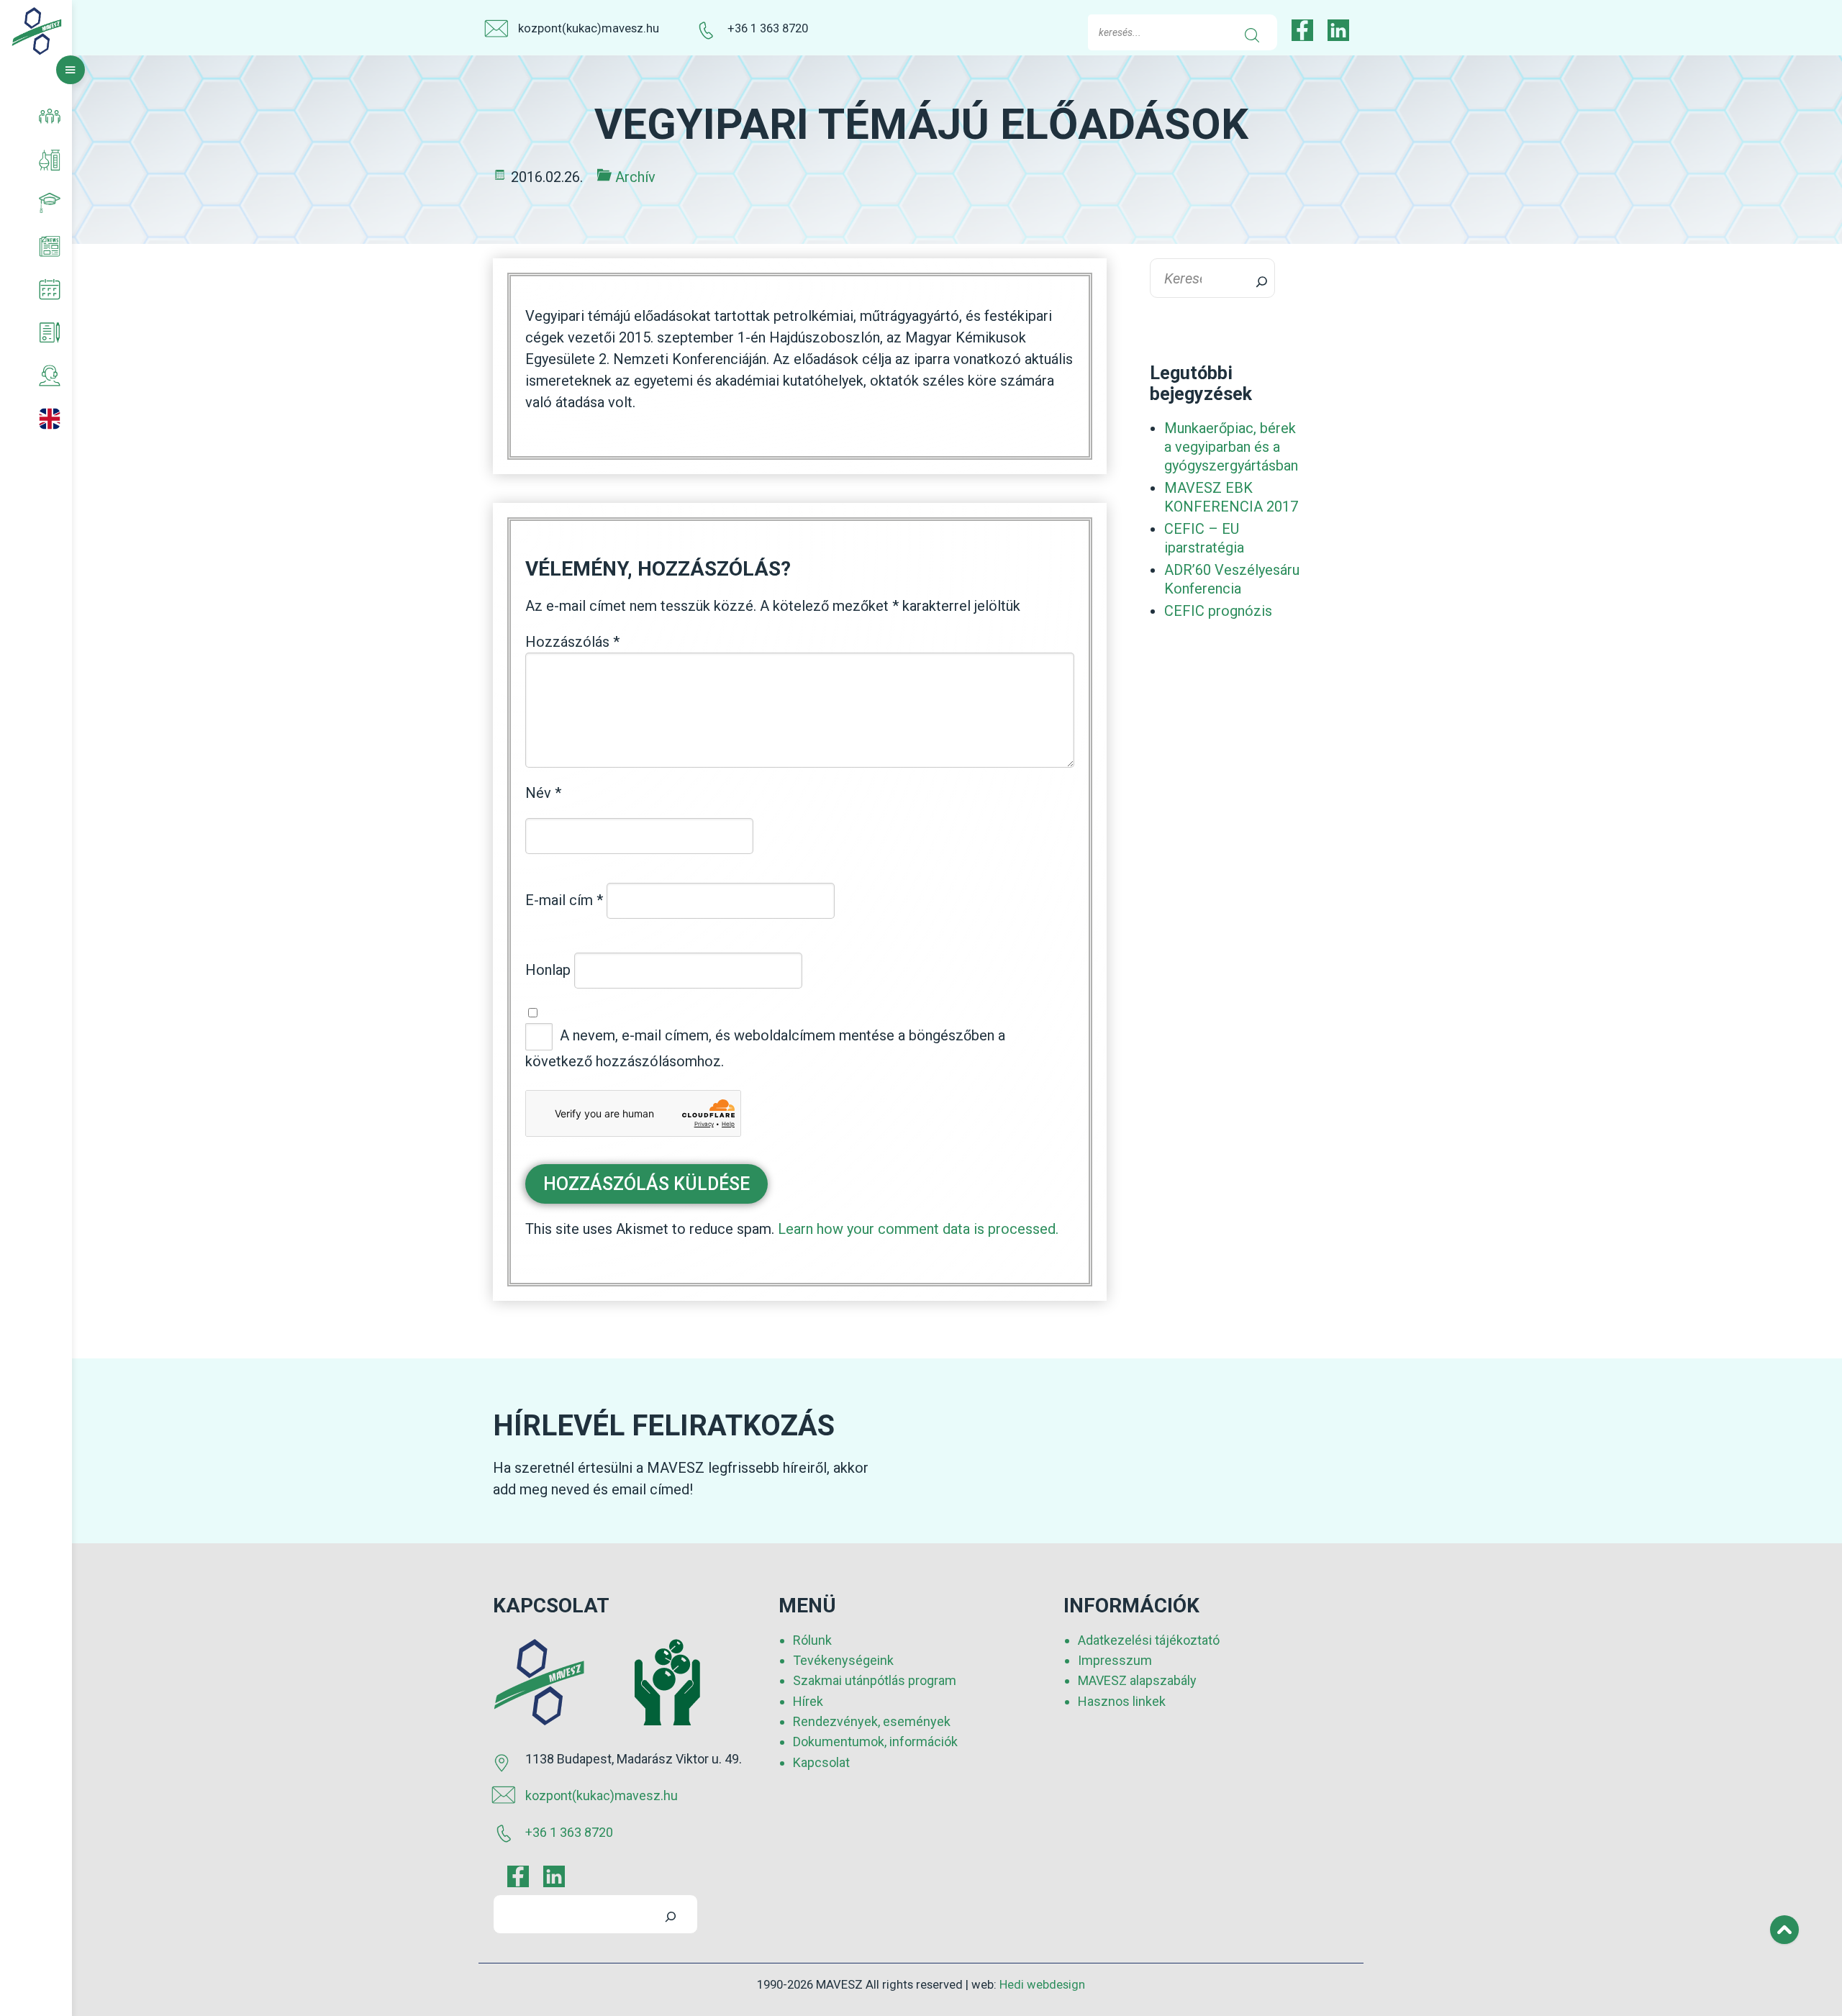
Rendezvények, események (872, 1721)
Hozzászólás (572, 642)
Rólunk (812, 1640)
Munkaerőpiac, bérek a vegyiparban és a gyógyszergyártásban (1231, 447)
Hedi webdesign (1042, 1985)
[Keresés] (1253, 278)
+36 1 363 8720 (768, 28)
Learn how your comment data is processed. (918, 1229)
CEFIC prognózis (1218, 611)
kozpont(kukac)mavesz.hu (589, 28)
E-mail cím (564, 900)
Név (543, 793)
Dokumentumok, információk (875, 1742)
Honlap (548, 970)
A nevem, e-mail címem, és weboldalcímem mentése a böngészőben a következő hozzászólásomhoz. (765, 1048)
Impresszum (1115, 1660)
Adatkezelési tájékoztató (1149, 1640)
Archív (635, 177)
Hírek (808, 1701)
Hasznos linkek (1122, 1701)
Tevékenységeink (843, 1660)
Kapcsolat (821, 1762)
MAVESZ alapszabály (1137, 1680)
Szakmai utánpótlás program (875, 1680)
